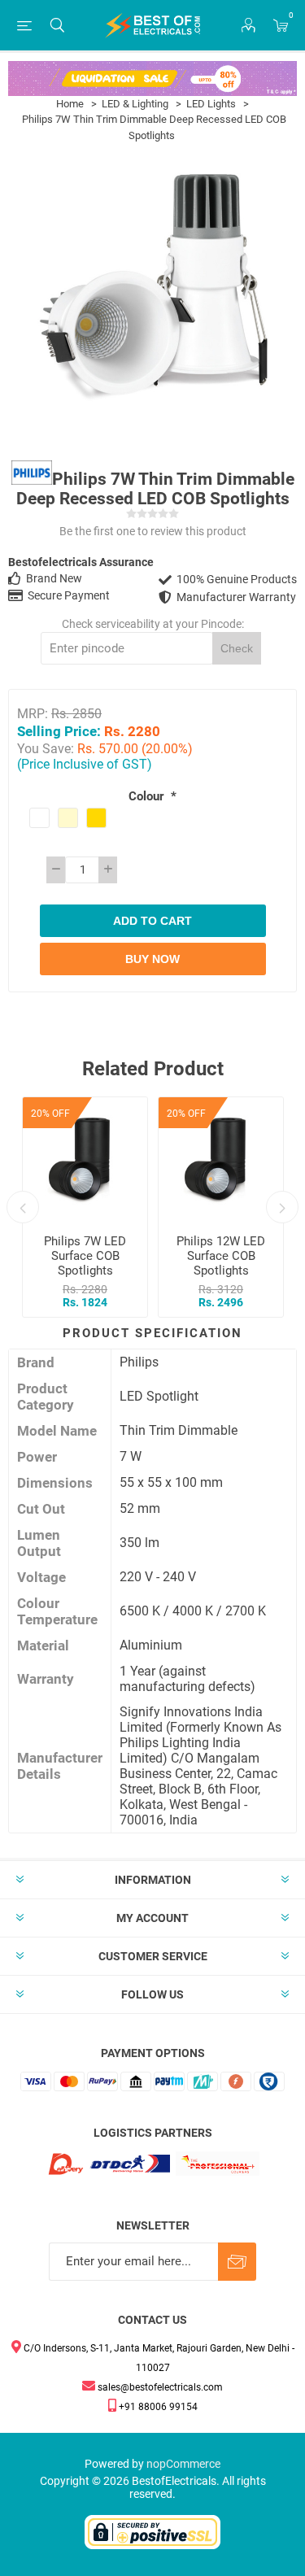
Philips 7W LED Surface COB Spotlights (85, 1256)
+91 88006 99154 (157, 2407)
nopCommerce (183, 2464)
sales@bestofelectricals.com (159, 2387)
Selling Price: (59, 731)
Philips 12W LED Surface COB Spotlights (221, 1256)
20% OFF (50, 1114)
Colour (148, 796)
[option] (85, 1207)
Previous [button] (23, 1207)
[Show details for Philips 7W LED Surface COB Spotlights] (85, 1159)
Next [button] (282, 1207)
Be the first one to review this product (153, 531)
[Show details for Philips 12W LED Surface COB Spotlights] (221, 1159)
